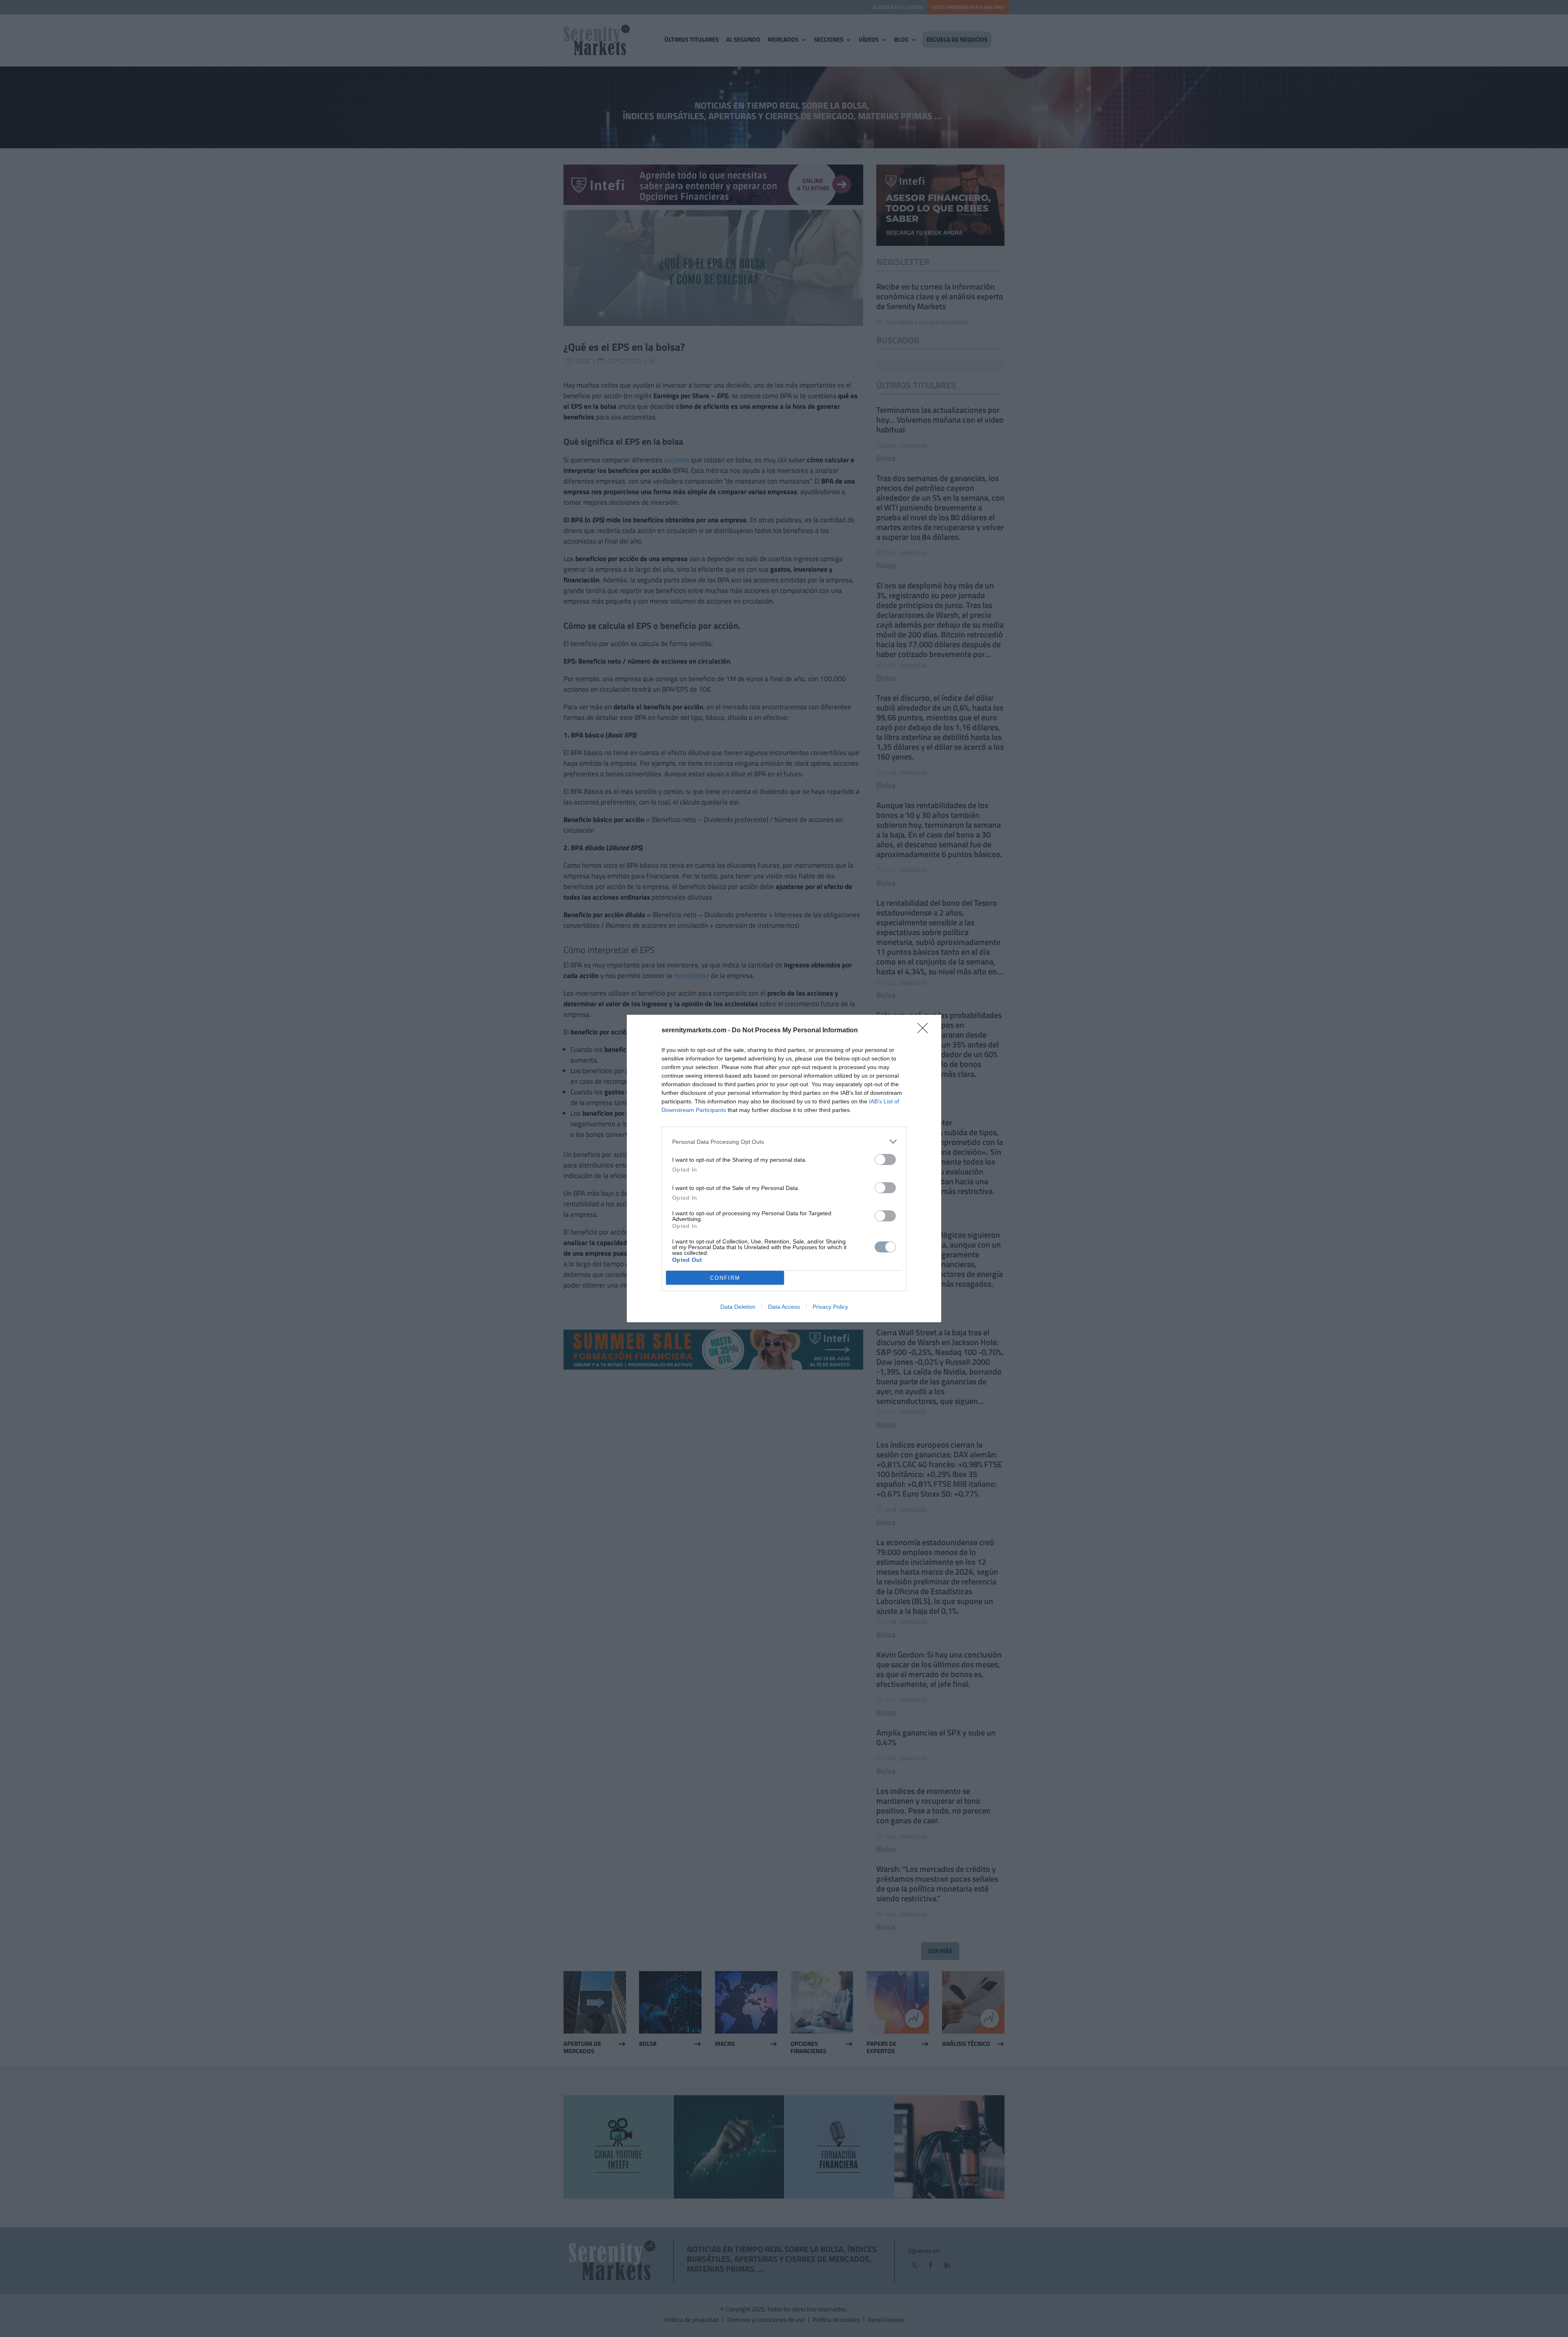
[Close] (925, 1031)
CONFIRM (725, 1278)
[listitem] (784, 1142)
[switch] (885, 1160)
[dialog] (784, 1168)
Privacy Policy (830, 1307)
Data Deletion (738, 1307)
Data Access (784, 1307)
